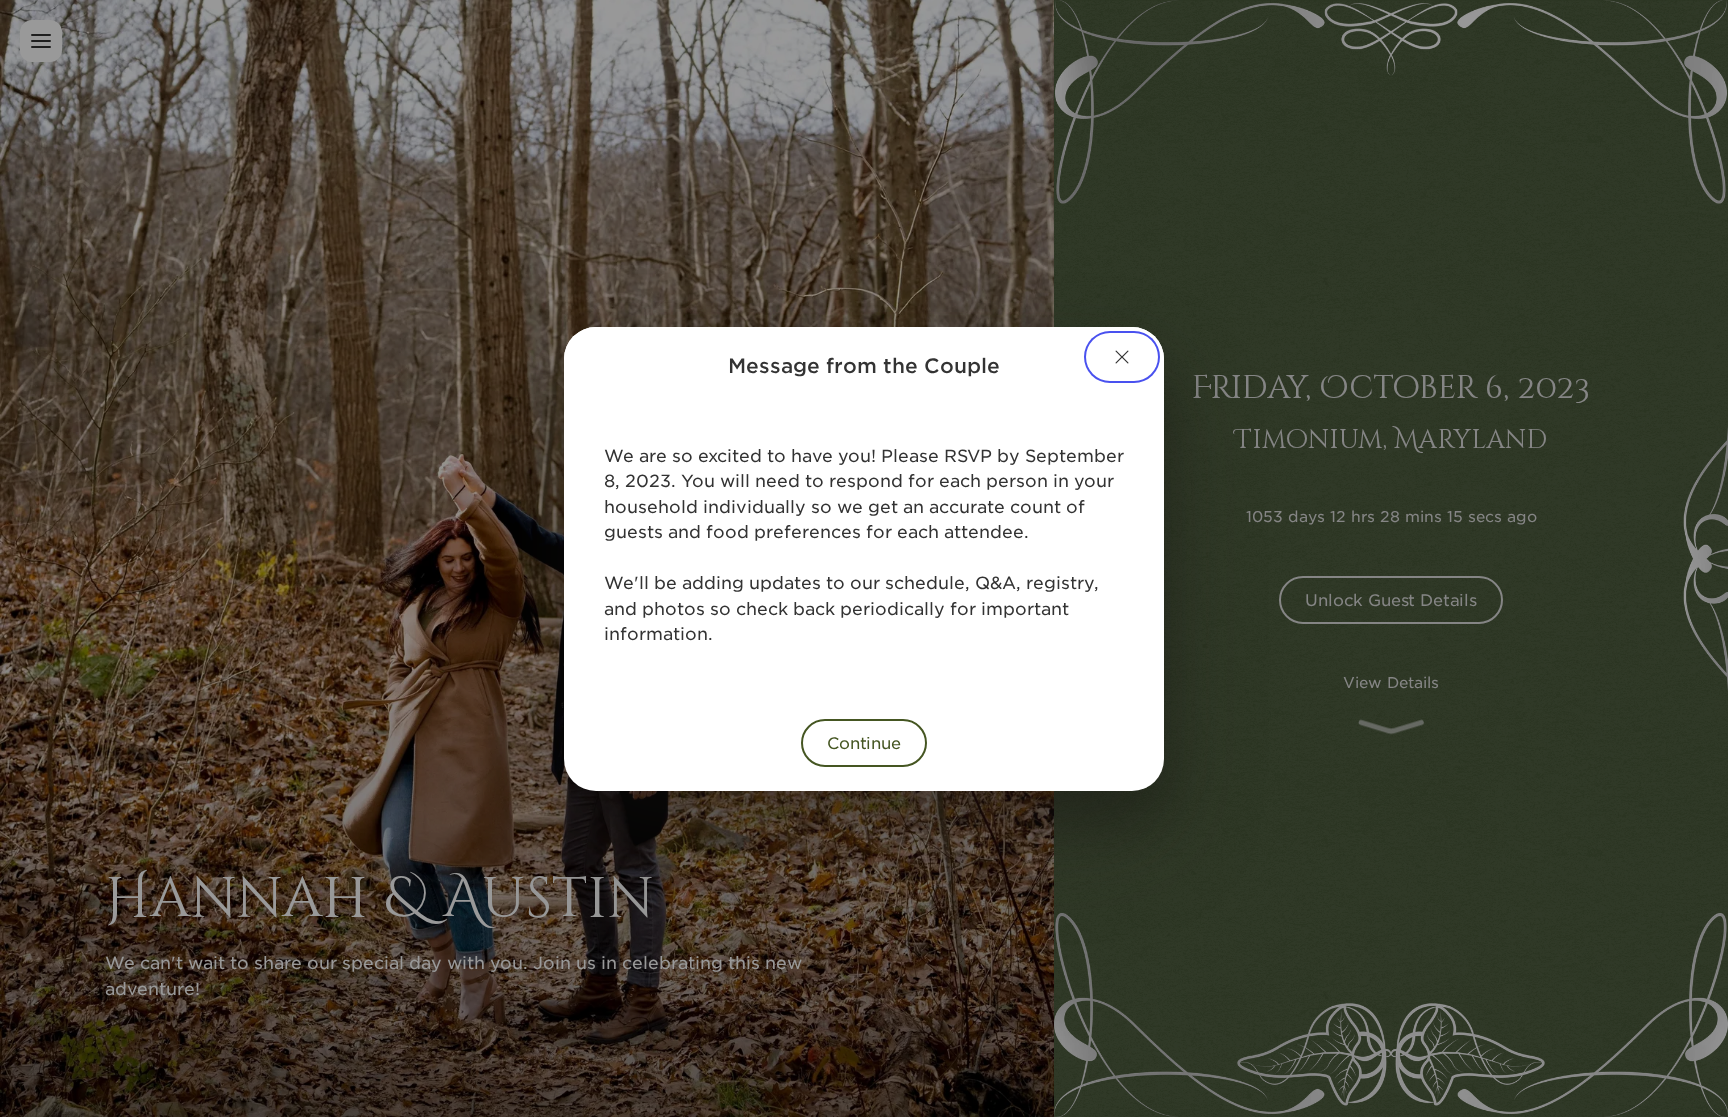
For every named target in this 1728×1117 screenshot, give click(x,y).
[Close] (1122, 357)
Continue (864, 742)
